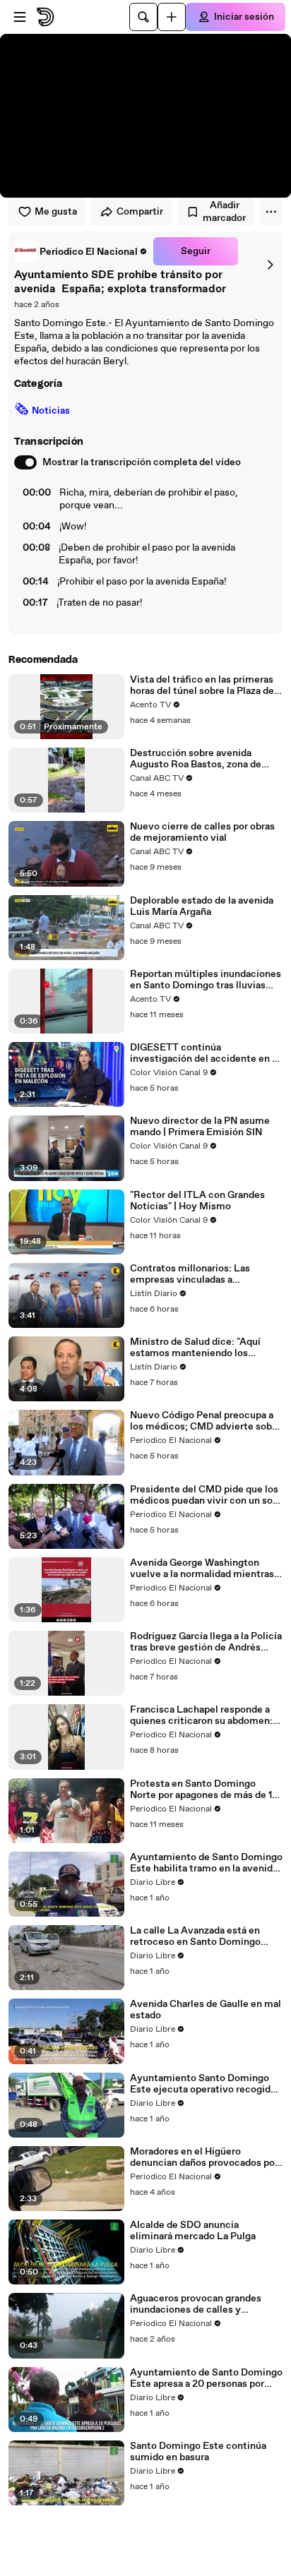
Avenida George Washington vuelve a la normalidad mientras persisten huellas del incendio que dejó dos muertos (202, 1569)
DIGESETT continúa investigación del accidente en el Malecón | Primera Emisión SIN (205, 1053)
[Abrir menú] (20, 17)
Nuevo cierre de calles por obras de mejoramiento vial (202, 832)
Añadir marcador (224, 212)
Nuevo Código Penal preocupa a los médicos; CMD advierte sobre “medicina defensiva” (206, 1421)
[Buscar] (143, 17)
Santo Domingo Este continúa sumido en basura (198, 2452)
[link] (81, 251)
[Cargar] (172, 17)
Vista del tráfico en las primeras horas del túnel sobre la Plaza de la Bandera (202, 685)
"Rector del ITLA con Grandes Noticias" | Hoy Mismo (197, 1201)
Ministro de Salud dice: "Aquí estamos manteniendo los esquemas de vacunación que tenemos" (197, 1348)
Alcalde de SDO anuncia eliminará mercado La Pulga (193, 2231)
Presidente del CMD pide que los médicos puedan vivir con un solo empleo (206, 1495)
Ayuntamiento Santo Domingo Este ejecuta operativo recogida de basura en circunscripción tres (205, 2084)
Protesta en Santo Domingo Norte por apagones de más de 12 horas (204, 1790)
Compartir (140, 212)
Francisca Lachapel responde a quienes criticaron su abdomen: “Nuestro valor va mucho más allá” (201, 1715)
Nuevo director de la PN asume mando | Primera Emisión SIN (200, 1127)
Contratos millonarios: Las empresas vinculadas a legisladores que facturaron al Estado (197, 1274)
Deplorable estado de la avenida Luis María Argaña (202, 906)
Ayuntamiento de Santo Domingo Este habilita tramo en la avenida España (206, 1863)
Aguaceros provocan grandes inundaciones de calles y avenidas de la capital (196, 2304)
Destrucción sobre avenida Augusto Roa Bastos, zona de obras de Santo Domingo (196, 759)
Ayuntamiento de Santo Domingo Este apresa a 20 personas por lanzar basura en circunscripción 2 (206, 2378)
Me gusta (56, 212)
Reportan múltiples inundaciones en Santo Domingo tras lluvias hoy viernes (206, 980)
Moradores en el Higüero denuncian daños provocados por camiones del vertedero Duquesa (205, 2157)
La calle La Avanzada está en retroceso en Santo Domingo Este (195, 1936)
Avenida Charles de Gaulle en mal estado (206, 2010)
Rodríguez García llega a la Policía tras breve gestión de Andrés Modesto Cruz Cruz (206, 1642)
